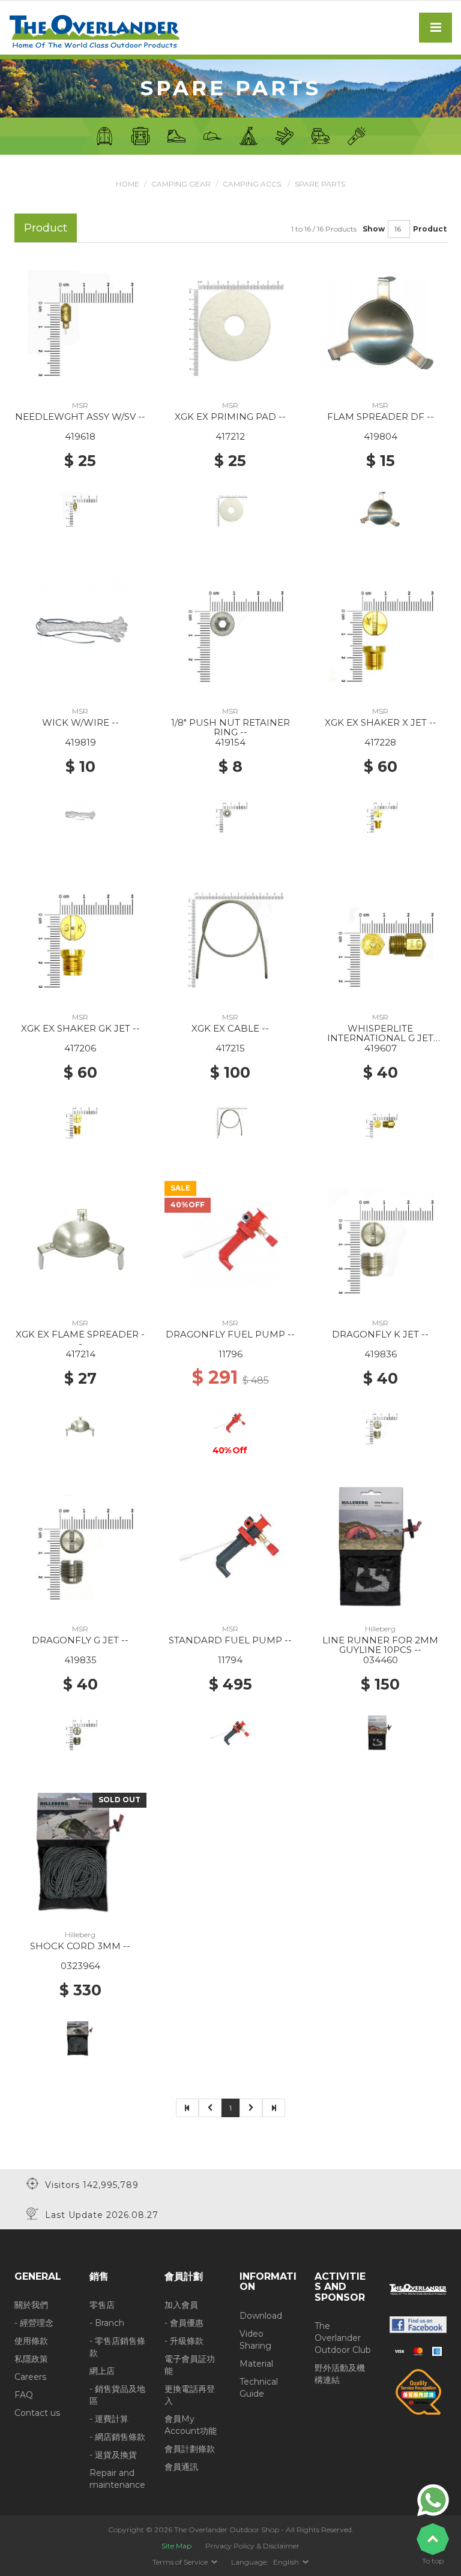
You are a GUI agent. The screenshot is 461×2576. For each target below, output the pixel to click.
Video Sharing (255, 2340)
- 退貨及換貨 (113, 2455)
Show (374, 229)
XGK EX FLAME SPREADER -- (80, 1339)
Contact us (37, 2413)
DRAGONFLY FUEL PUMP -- (230, 1334)
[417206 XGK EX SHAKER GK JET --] (80, 934)
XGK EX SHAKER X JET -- (381, 722)
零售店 (102, 2305)
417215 (230, 1048)
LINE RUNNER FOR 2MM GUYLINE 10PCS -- (380, 1645)
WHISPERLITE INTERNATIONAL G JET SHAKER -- (380, 1038)
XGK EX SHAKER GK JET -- (80, 1028)
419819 (80, 742)
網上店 (102, 2371)
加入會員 (181, 2305)
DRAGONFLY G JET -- (80, 1640)
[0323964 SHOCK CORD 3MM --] (80, 1851)
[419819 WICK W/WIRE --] (80, 628)
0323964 (80, 1966)
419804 (381, 436)
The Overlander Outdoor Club (343, 2338)
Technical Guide (259, 2388)
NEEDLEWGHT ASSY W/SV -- (80, 417)
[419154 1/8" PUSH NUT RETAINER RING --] (230, 628)
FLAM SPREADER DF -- (381, 417)
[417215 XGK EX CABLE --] (230, 934)
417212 (230, 436)
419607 (381, 1048)
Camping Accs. (253, 184)
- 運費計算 (109, 2419)
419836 (381, 1354)
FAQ (24, 2395)
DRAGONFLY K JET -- (380, 1334)
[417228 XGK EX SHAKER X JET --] (381, 628)
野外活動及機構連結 (340, 2374)
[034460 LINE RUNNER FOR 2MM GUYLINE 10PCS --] (381, 1546)
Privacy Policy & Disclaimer (252, 2546)
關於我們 (31, 2305)
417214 (80, 1354)
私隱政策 (31, 2359)
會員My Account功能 (191, 2425)
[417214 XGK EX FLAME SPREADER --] (80, 1240)
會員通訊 (181, 2467)
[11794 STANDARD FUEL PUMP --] (230, 1546)
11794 (230, 1660)
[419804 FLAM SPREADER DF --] (381, 322)
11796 (230, 1354)
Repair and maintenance (117, 2479)
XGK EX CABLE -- (230, 1028)
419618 (80, 436)
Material (256, 2364)
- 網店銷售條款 (117, 2437)
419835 (80, 1660)
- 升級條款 (184, 2341)
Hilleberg (380, 1629)
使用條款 (31, 2341)
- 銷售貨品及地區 (117, 2395)
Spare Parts (320, 184)
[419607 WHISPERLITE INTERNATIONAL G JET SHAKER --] (381, 934)
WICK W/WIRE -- (80, 722)
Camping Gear (181, 184)
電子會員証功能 (190, 2365)
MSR (80, 405)
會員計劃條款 (190, 2449)
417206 (80, 1048)
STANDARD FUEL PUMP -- (230, 1640)
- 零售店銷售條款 (117, 2347)
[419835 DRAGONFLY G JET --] (80, 1546)
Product (430, 229)
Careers (30, 2377)
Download (261, 2316)
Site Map (176, 2546)
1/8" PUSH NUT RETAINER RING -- (230, 728)
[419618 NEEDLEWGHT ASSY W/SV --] (80, 322)
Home (128, 184)
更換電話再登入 (190, 2395)
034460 (381, 1660)
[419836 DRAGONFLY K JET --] (381, 1240)
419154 (230, 742)
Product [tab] (46, 228)
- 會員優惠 (184, 2323)
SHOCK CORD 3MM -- (80, 1946)
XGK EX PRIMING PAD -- (230, 417)
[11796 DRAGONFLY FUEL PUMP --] (230, 1240)
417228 (380, 742)
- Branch (107, 2323)
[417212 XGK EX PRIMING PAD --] (230, 322)
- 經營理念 (34, 2323)
